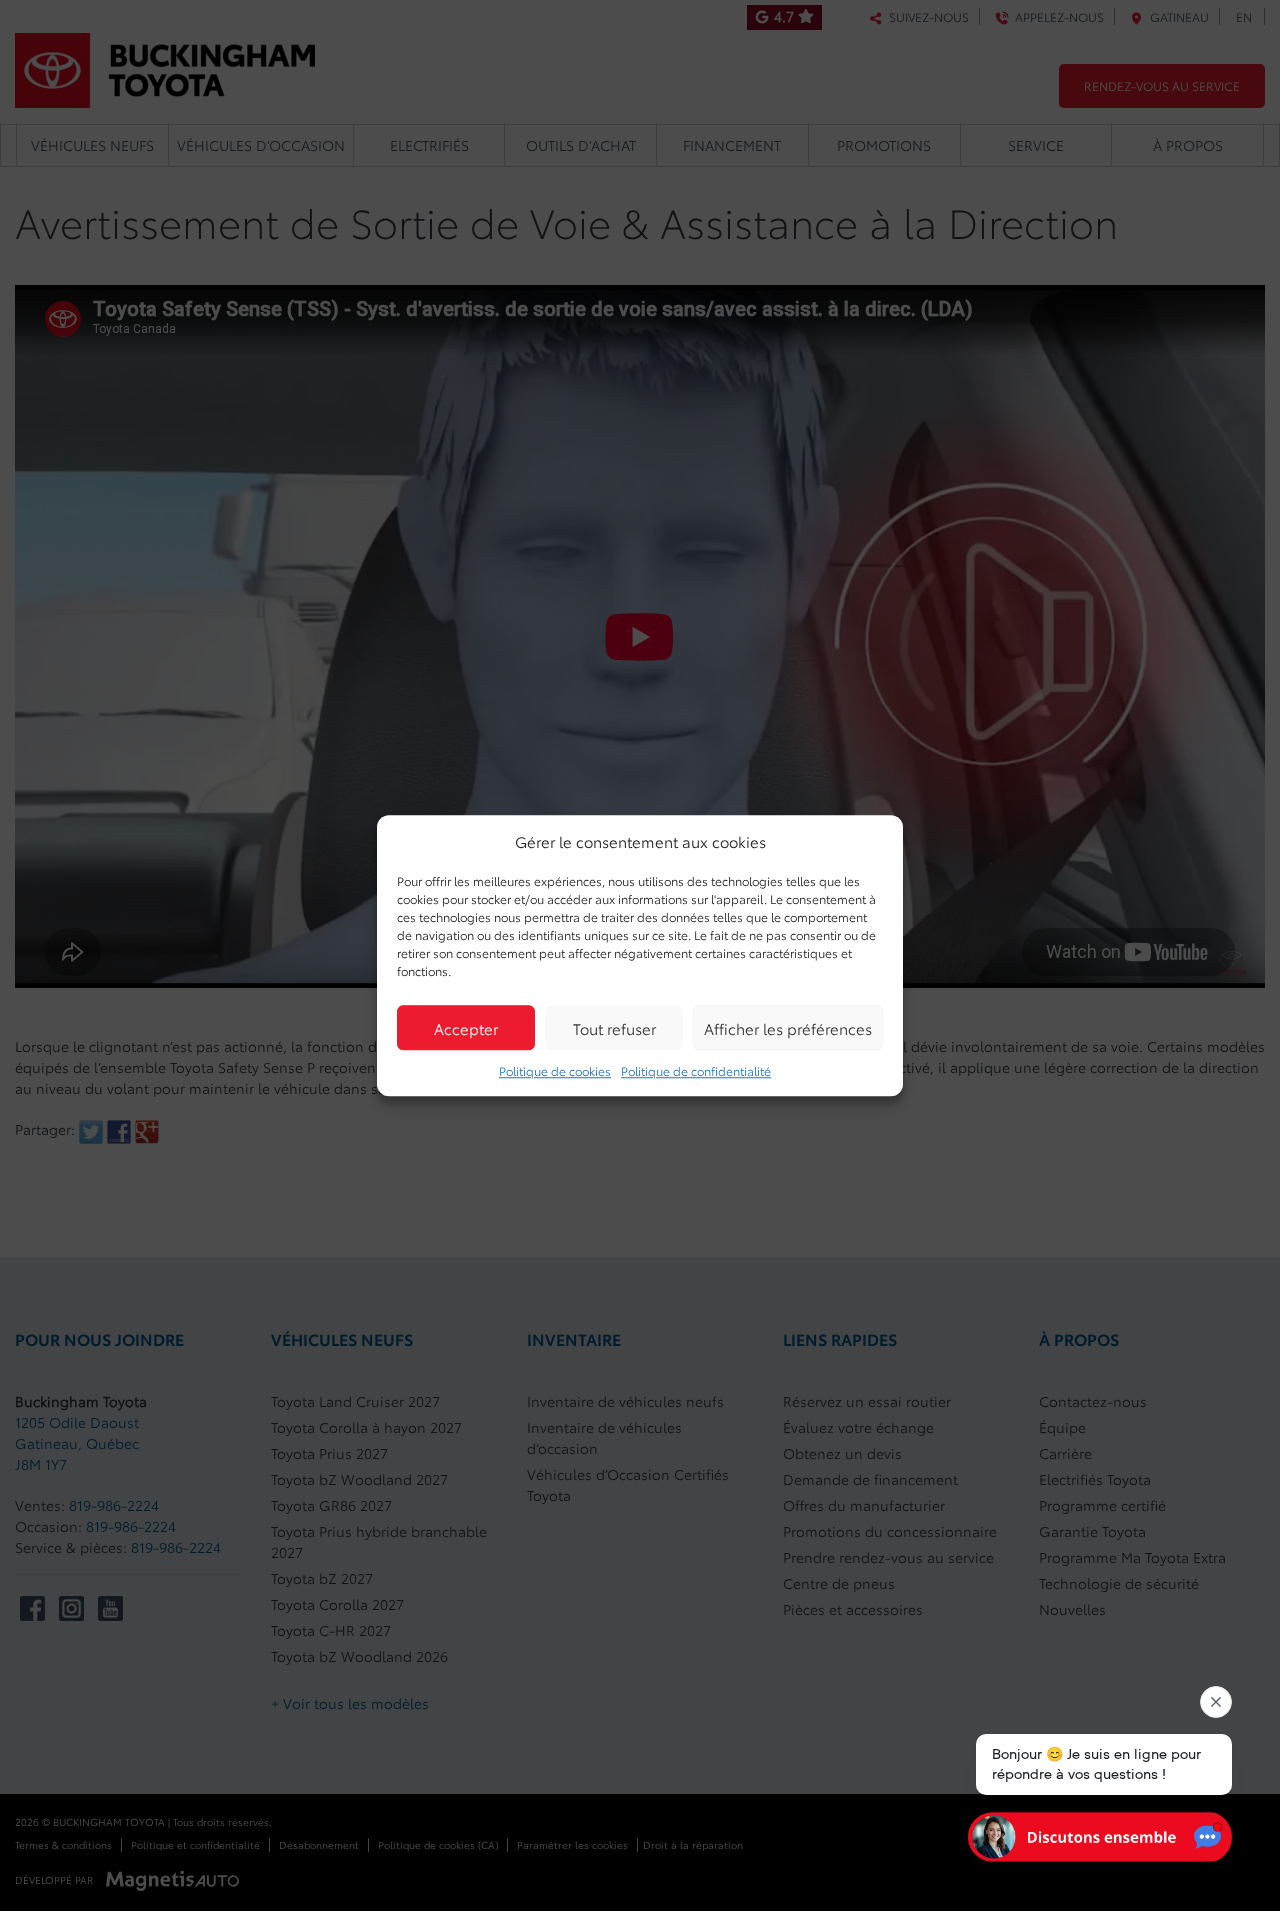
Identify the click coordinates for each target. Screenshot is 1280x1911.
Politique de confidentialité (696, 1070)
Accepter (466, 1028)
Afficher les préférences (788, 1028)
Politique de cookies (555, 1070)
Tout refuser (614, 1028)
